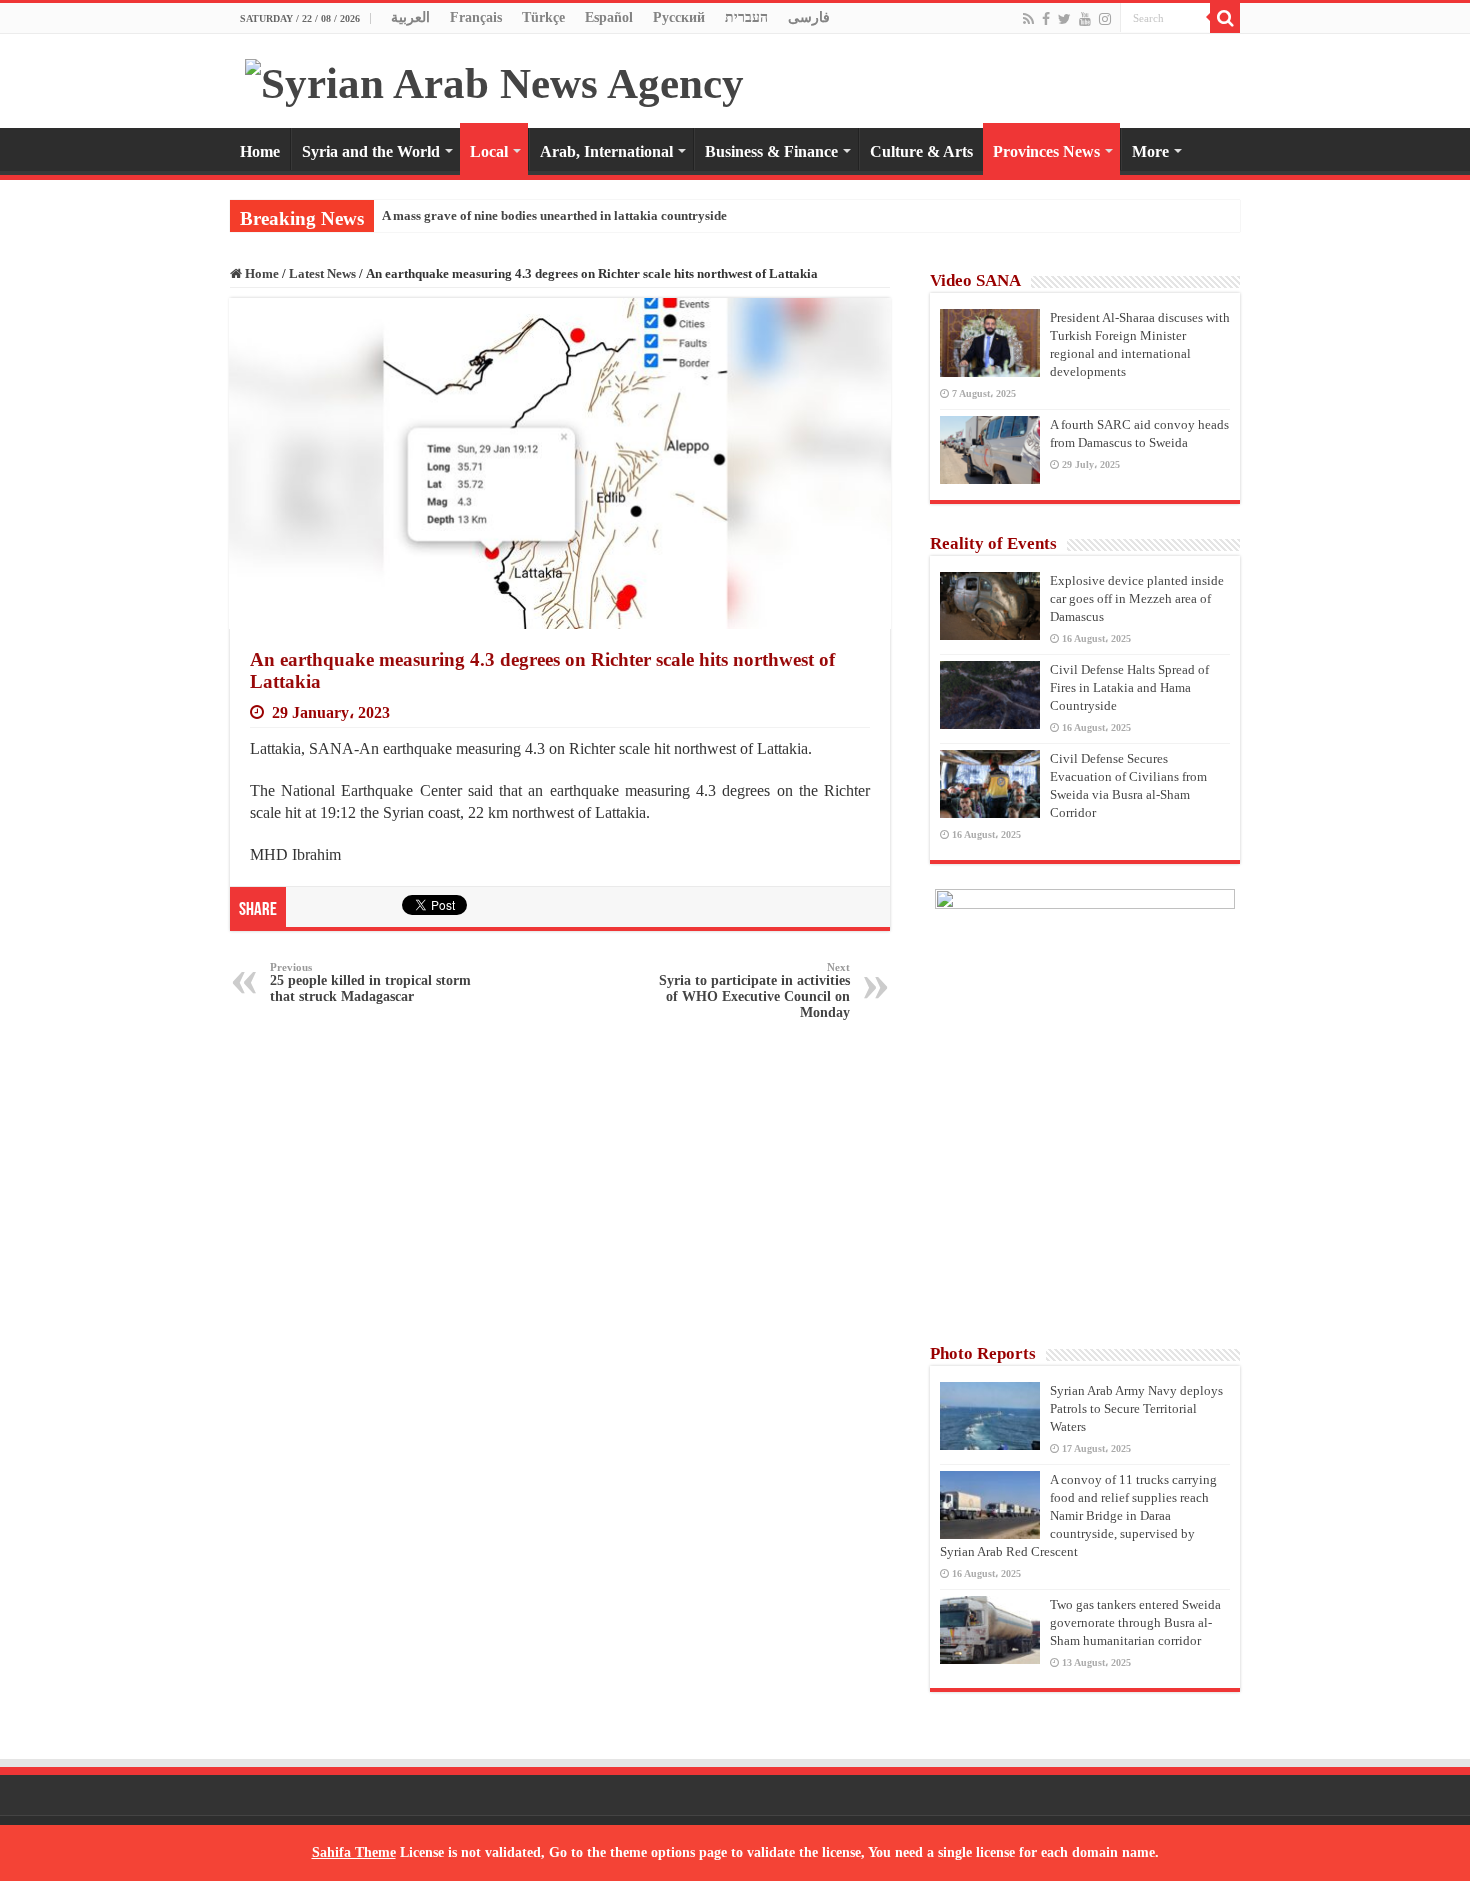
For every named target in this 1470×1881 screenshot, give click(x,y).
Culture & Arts (921, 151)
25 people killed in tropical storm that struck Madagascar (370, 982)
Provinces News (1046, 151)
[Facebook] (1046, 19)
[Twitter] (1064, 19)
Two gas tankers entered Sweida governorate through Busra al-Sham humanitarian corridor (1135, 1622)
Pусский (679, 17)
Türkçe (543, 17)
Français (476, 17)
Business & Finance (771, 151)
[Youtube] (1085, 19)
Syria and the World (371, 151)
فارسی (809, 17)
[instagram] (1105, 19)
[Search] (1225, 18)
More (1150, 151)
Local (489, 151)
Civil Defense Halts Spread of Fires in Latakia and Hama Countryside (1129, 687)
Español (609, 17)
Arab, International (606, 151)
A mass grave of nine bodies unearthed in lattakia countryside (554, 215)
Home (260, 151)
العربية (410, 17)
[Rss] (1028, 19)
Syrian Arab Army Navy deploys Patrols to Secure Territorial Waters (1136, 1408)
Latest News (322, 273)
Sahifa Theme (354, 1852)
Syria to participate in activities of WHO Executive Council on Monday (754, 990)
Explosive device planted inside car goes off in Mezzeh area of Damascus (1137, 598)
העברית (746, 17)
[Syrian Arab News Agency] (494, 78)
